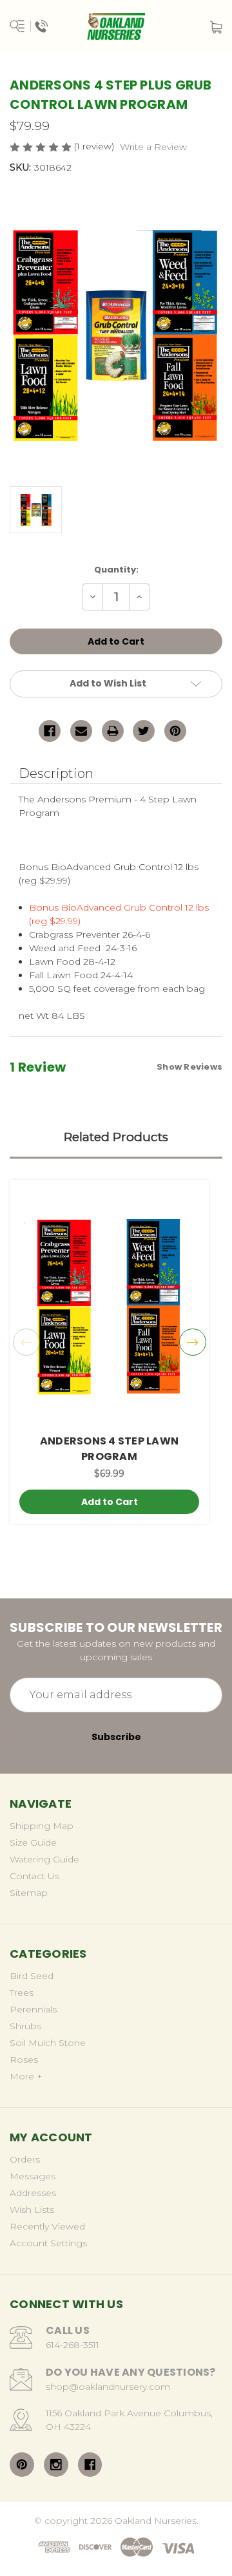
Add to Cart (110, 1502)
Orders (25, 2159)
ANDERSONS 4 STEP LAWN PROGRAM (109, 1449)
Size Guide (33, 1842)
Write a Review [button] (153, 147)
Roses (24, 2060)
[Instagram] (56, 2465)
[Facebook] (50, 731)
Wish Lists (32, 2210)
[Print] (113, 731)
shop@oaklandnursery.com (108, 2387)
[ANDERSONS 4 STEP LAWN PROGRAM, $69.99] (109, 1307)
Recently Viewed (47, 2226)
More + (26, 2076)
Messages (33, 2176)
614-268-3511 (72, 2345)
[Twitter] (144, 731)
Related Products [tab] (116, 1137)
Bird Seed (32, 1976)
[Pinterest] (175, 731)
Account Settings (48, 2243)
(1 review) (95, 146)
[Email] (81, 731)
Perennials (33, 2009)
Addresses (33, 2193)
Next (193, 1342)
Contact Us (34, 1876)
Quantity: (116, 570)
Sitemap (29, 1893)
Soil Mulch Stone (48, 2043)
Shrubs (25, 2026)
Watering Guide (44, 1859)
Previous (26, 1342)
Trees (22, 1993)
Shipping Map (42, 1826)
